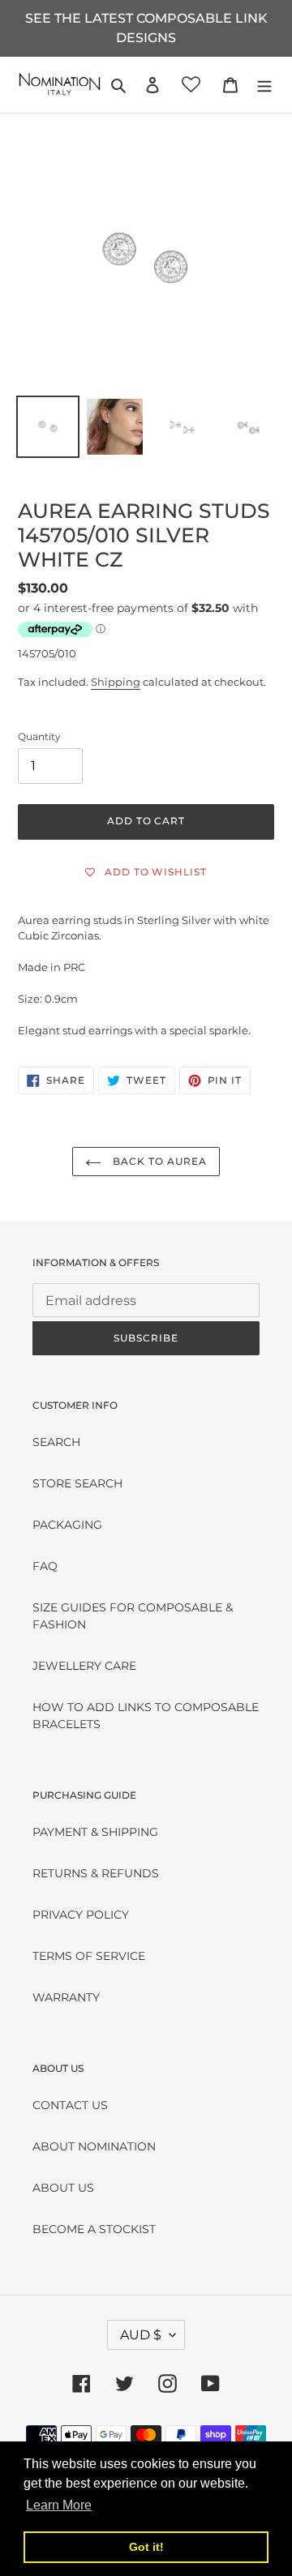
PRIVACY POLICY (81, 1915)
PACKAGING (67, 1525)
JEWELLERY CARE (84, 1666)
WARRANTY (66, 1997)
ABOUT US (63, 2188)
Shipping (116, 682)
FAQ (45, 1566)
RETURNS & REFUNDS (96, 1873)
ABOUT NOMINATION (94, 2146)
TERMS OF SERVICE (89, 1956)
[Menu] (264, 85)
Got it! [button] (146, 2547)
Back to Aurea (158, 1161)
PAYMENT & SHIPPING (95, 1832)
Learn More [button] (59, 2505)
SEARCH (56, 1442)
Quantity (39, 736)
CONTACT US (70, 2105)
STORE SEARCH (77, 1483)
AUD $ (141, 2335)
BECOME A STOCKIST (94, 2229)
